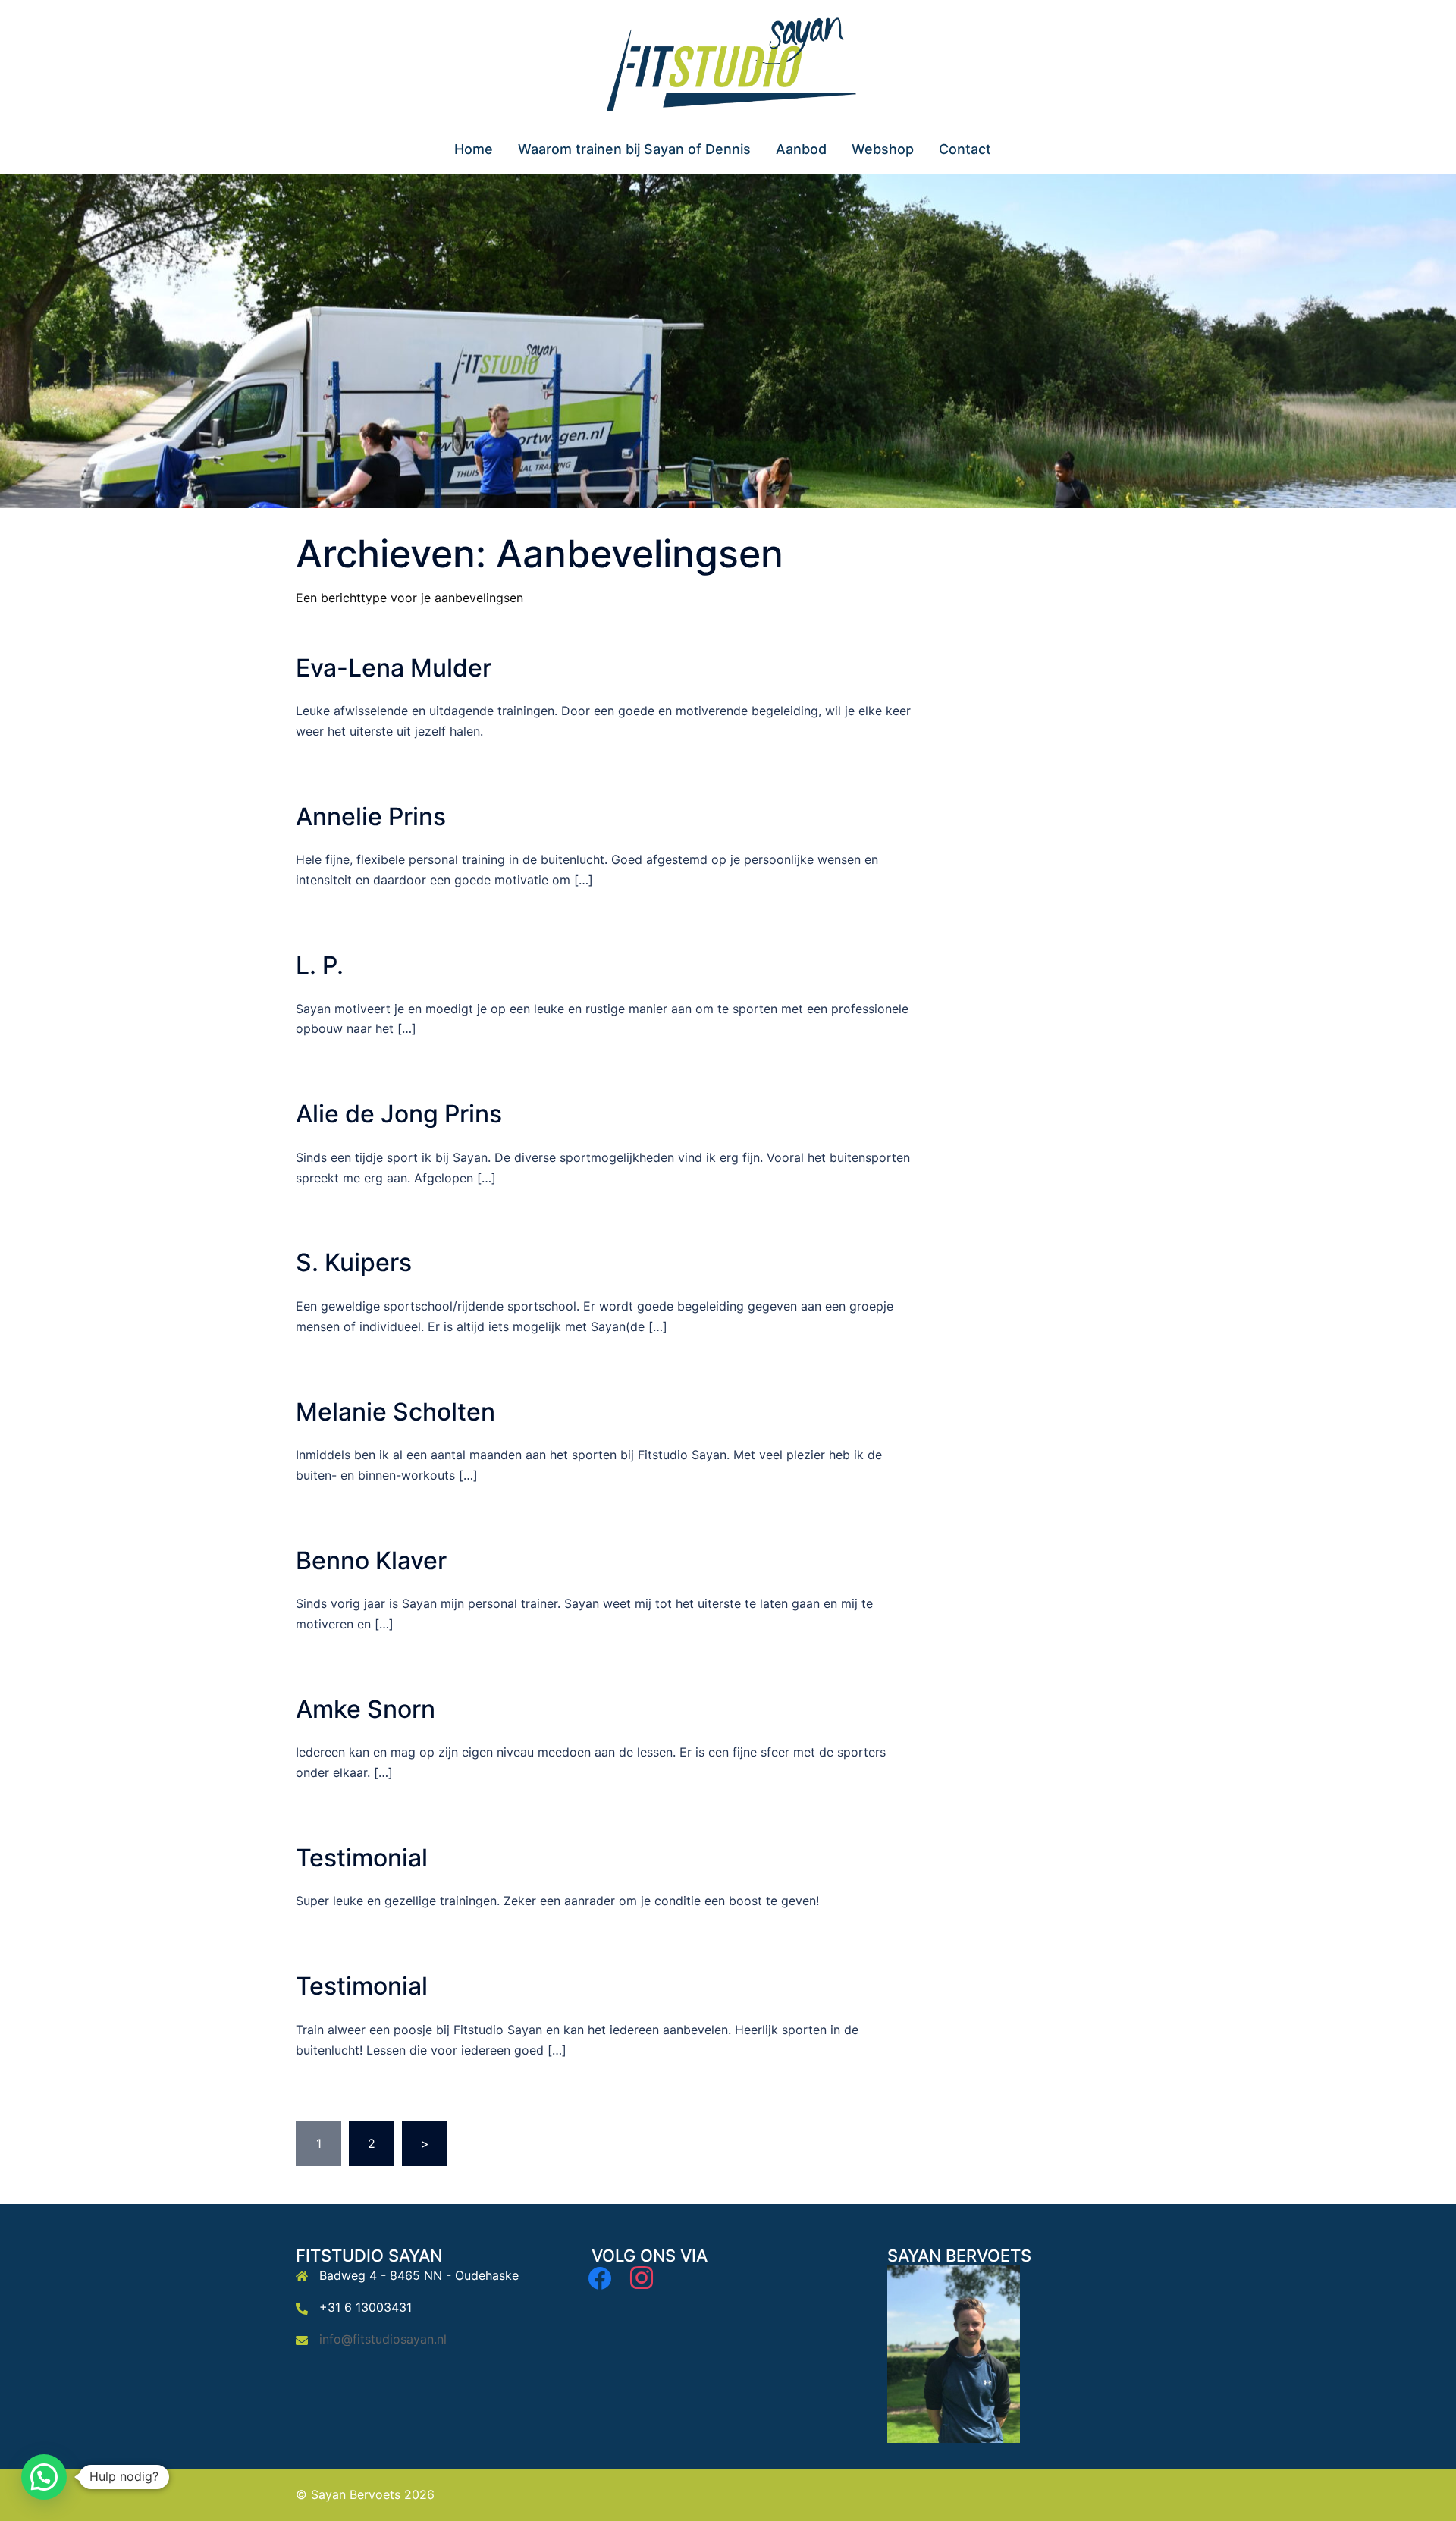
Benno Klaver (371, 1560)
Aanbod (801, 149)
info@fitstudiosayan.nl (383, 2339)
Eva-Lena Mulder (394, 668)
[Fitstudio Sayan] (728, 66)
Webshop (883, 149)
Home (474, 149)
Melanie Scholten (395, 1412)
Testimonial (362, 1858)
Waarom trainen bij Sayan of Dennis (634, 149)
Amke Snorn (366, 1709)
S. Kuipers (354, 1262)
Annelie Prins (371, 816)
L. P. (320, 965)
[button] (44, 2477)
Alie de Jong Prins (399, 1114)
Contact (965, 149)
